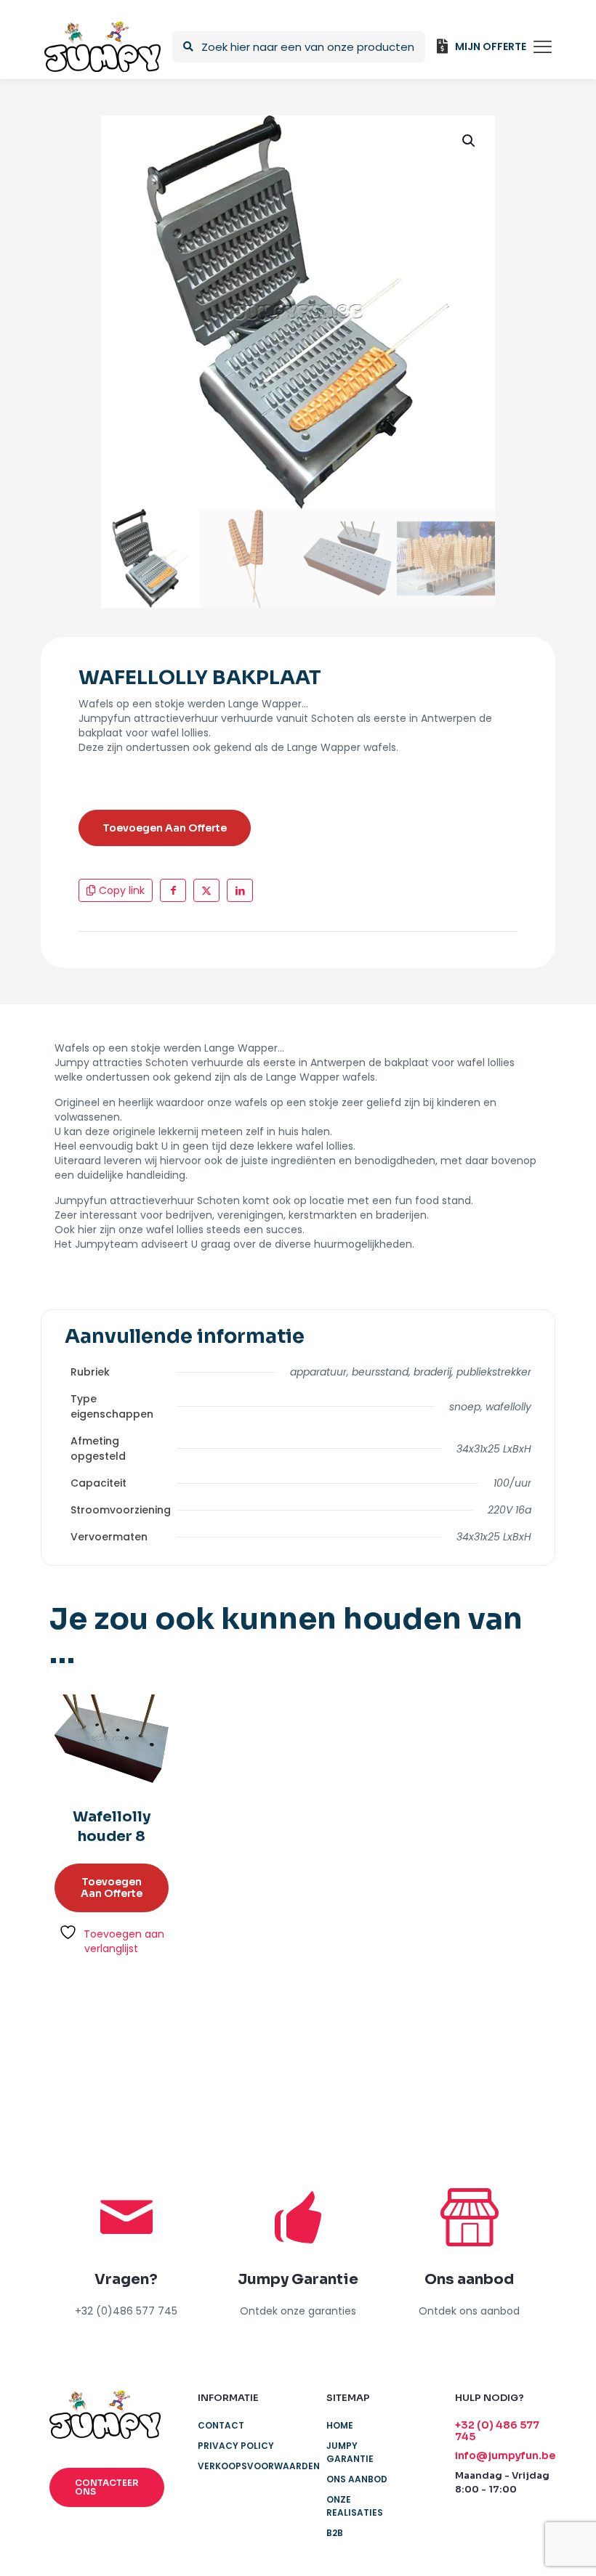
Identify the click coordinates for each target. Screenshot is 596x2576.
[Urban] (341, 2061)
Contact (221, 2425)
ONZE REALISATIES (355, 2506)
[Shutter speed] (511, 2061)
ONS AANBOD (357, 2479)
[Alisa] (85, 2061)
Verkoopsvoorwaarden (253, 2466)
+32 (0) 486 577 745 (497, 2431)
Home (340, 2425)
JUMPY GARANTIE (350, 2452)
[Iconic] (170, 2061)
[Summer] (255, 2061)
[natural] (426, 2061)
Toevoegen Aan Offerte (165, 828)
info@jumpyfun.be (505, 2455)
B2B (335, 2533)
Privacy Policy (236, 2446)
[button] (470, 141)
